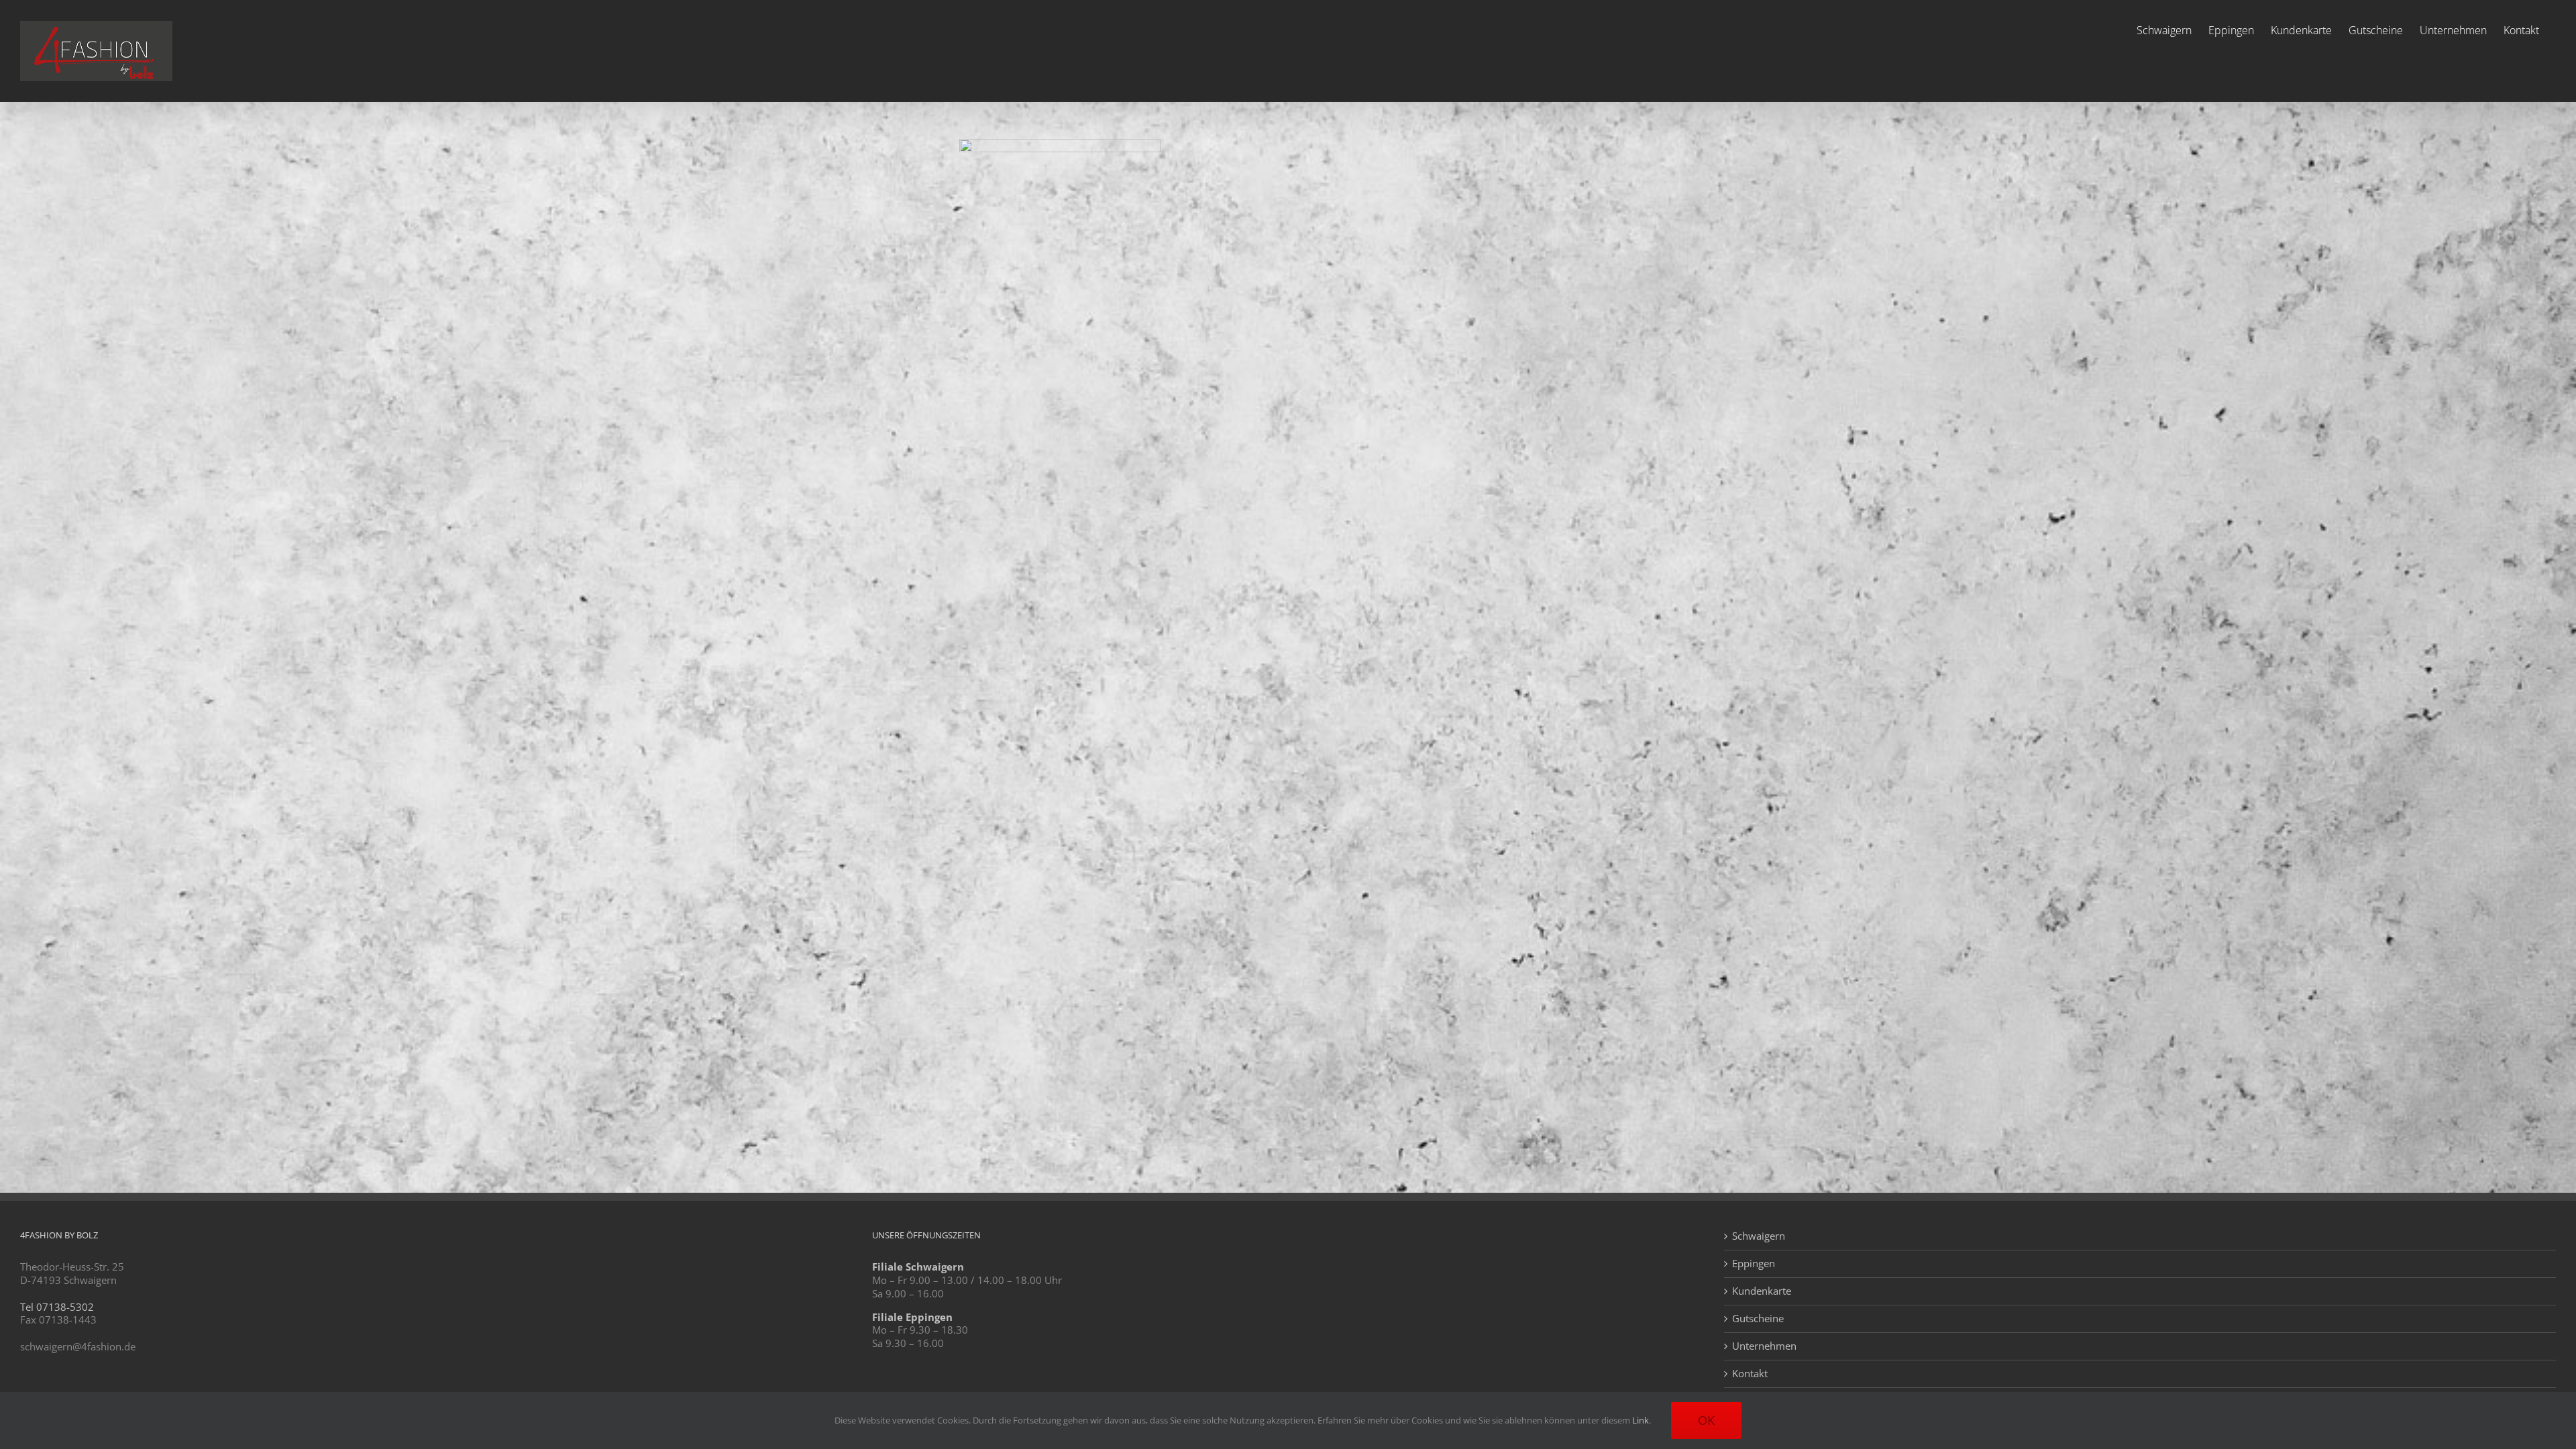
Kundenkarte (1762, 1291)
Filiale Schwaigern (918, 1267)
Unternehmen (1764, 1346)
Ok (1706, 1420)
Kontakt (1750, 1374)
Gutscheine (1758, 1319)
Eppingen (1754, 1264)
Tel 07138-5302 (57, 1307)
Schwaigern (1759, 1236)
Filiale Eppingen (912, 1317)
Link (1641, 1420)
